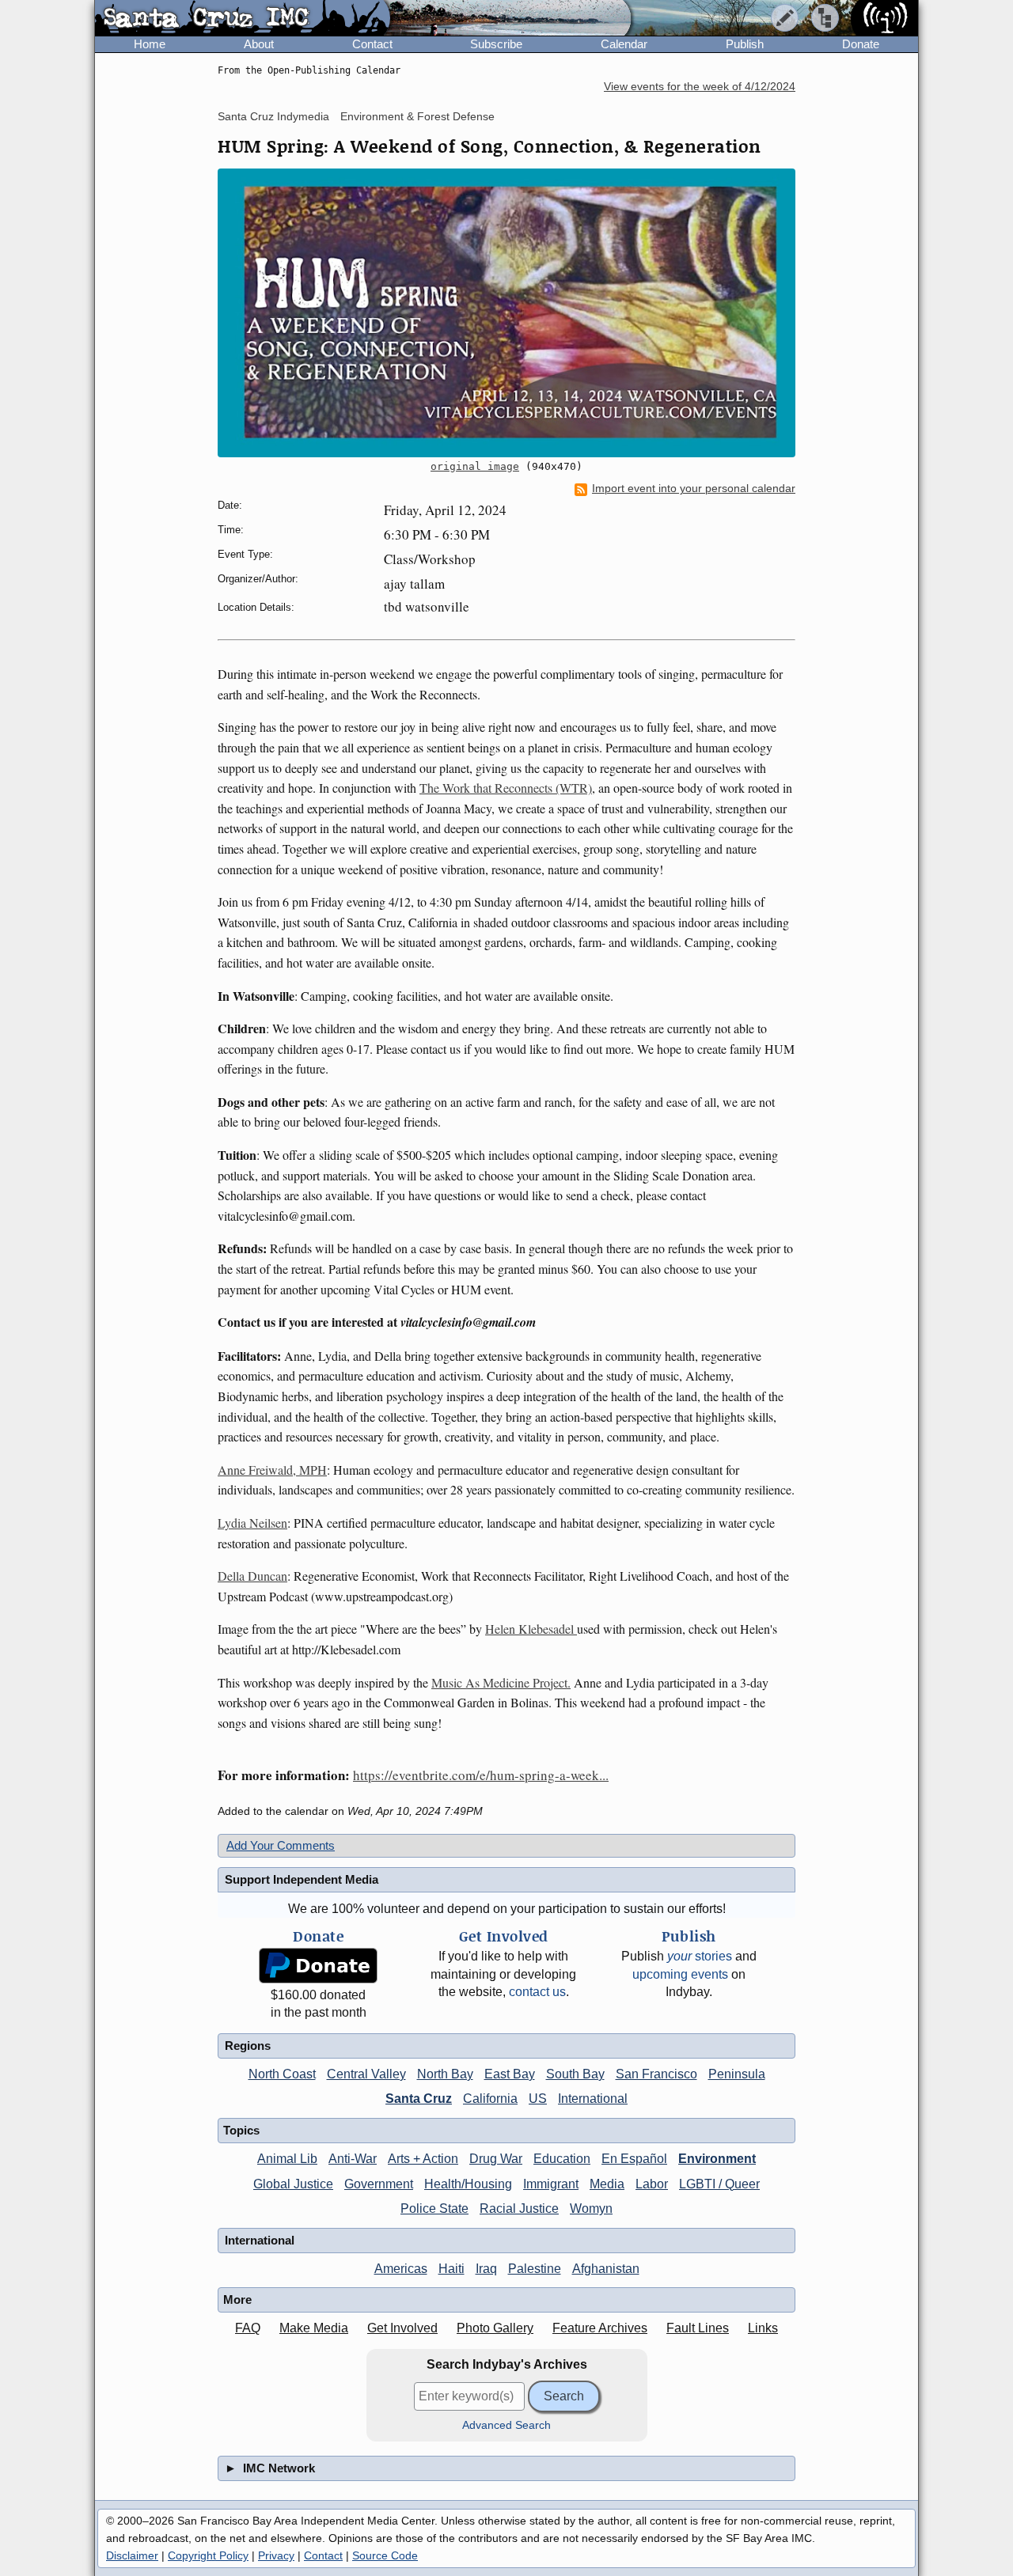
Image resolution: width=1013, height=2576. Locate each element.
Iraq (486, 2269)
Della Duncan (252, 1576)
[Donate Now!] (318, 1966)
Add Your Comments (281, 1845)
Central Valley (366, 2074)
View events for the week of (700, 87)
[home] (243, 19)
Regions (248, 2046)
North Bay (445, 2074)
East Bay (510, 2074)
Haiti (451, 2269)
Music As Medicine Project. (501, 1682)
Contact (372, 44)
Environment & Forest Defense (417, 116)
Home (150, 44)
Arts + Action (423, 2159)
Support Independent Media (302, 1879)
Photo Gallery (495, 2328)
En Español (634, 2159)
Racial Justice (519, 2209)
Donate (861, 44)
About (259, 44)
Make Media (314, 2328)
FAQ (248, 2328)
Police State (434, 2209)
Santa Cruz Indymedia (273, 116)
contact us (537, 1992)
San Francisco (656, 2074)
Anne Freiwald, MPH (272, 1470)
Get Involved (402, 2328)
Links (763, 2328)
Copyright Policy (208, 2555)
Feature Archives (600, 2328)
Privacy (276, 2555)
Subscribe (496, 44)
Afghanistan (606, 2269)
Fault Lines (698, 2328)
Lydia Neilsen (252, 1523)
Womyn (591, 2209)
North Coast (282, 2074)
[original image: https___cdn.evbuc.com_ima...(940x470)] (506, 313)
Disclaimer (132, 2555)
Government (379, 2184)
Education (562, 2159)
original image (475, 466)
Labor (652, 2184)
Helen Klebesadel (531, 1629)
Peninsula (737, 2074)
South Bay (575, 2074)
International (593, 2099)
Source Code (385, 2555)
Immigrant (551, 2184)
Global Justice (293, 2184)
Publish (745, 44)
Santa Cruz (419, 2099)
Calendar (624, 44)
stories (700, 1956)
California (490, 2099)
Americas (401, 2269)
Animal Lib (287, 2159)
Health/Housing (468, 2184)
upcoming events (680, 1974)
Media (607, 2184)
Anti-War (353, 2159)
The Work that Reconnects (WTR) (506, 788)
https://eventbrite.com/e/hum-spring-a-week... (481, 1775)
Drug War (496, 2159)
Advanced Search (506, 2425)
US (538, 2099)
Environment (717, 2159)
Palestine (535, 2269)
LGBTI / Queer (719, 2184)
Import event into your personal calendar (694, 489)
